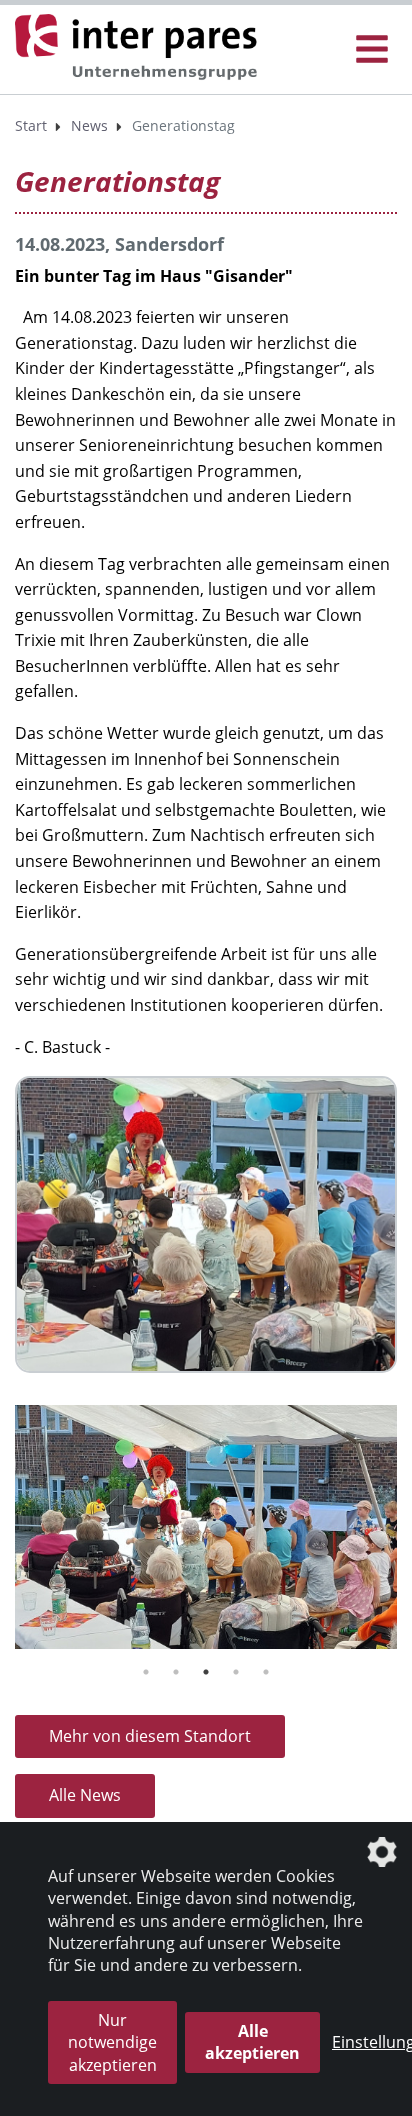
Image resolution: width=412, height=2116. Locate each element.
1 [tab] (146, 1672)
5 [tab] (266, 1672)
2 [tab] (176, 1672)
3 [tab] (206, 1672)
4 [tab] (236, 1672)
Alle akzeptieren (252, 2042)
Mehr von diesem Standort (150, 1736)
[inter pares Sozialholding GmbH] (140, 48)
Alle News (85, 1795)
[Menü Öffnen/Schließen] (372, 49)
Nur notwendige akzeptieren (112, 2042)
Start (31, 125)
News (89, 125)
